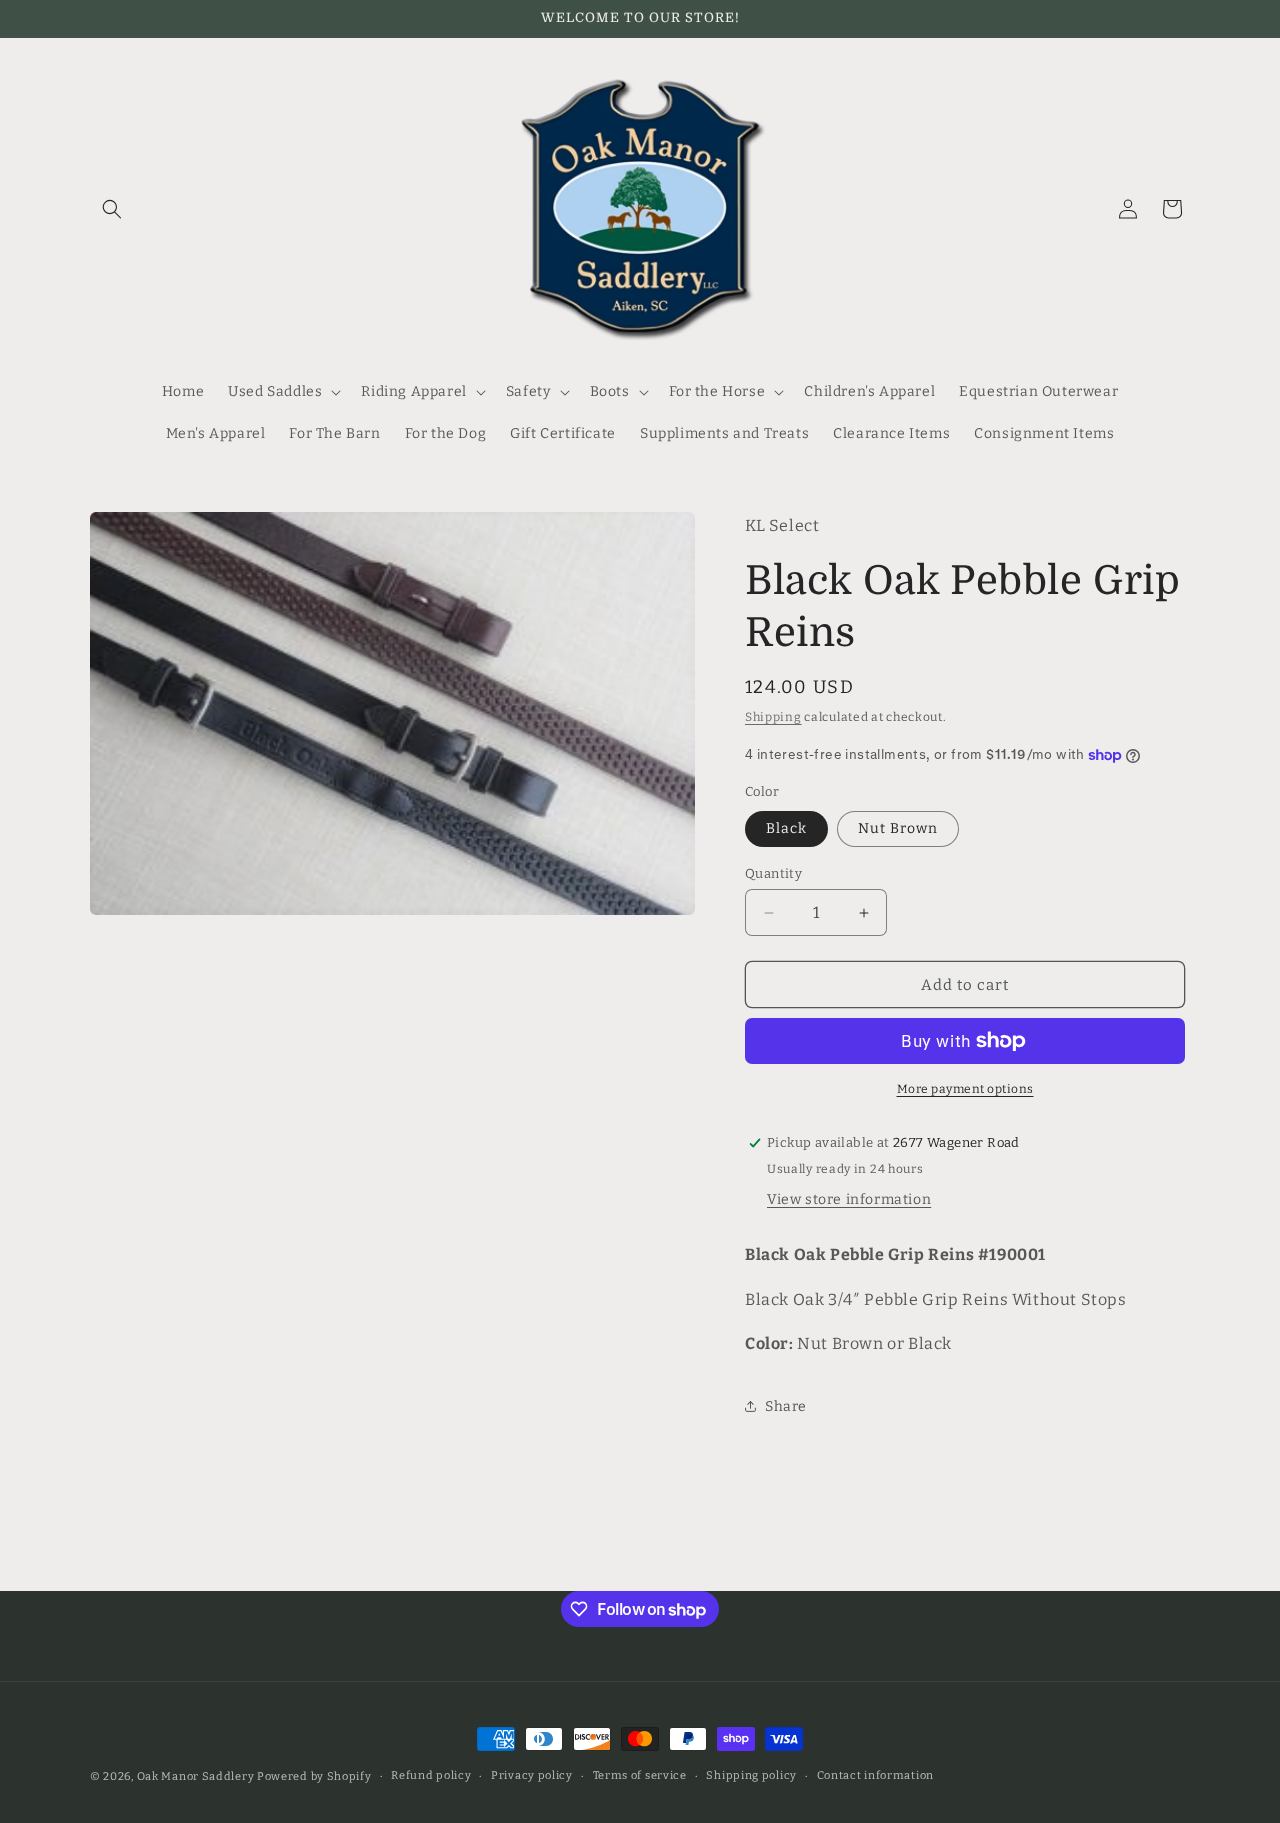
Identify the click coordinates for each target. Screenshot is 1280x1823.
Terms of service (640, 1775)
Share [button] (786, 1406)
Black (786, 828)
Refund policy (431, 1775)
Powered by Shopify (314, 1776)
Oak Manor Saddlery (196, 1776)
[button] (112, 209)
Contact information (875, 1775)
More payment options (965, 1089)
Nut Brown (898, 828)
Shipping (773, 717)
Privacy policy (532, 1775)
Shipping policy (751, 1775)
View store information (849, 1199)
